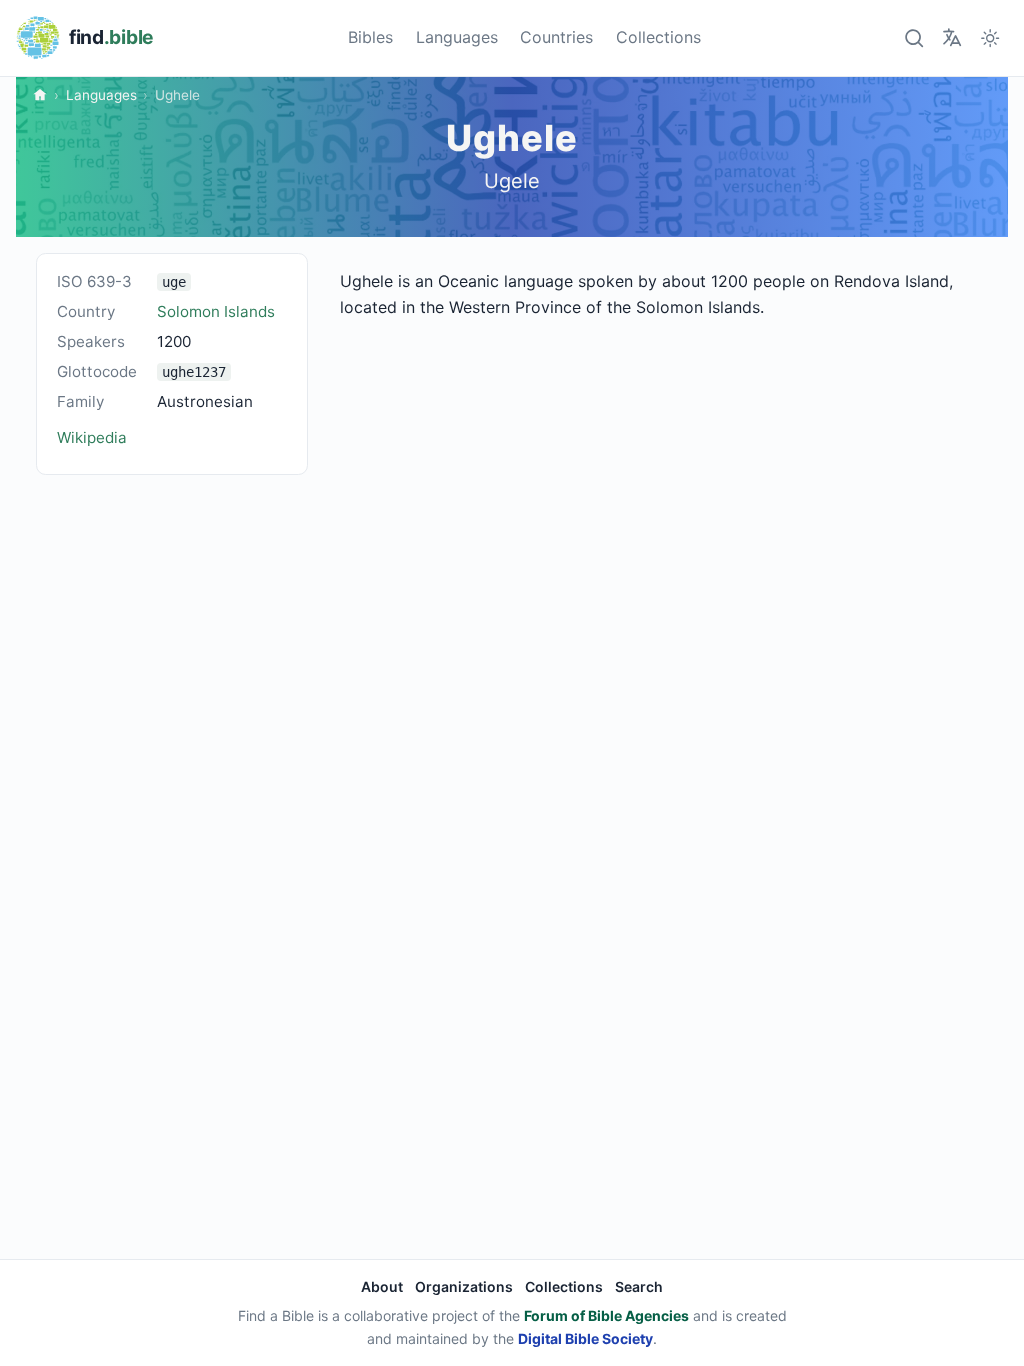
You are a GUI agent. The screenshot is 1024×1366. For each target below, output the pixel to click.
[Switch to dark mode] (990, 37)
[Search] (913, 37)
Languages (457, 37)
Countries (556, 37)
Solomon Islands (216, 311)
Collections (658, 37)
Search (639, 1286)
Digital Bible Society (585, 1338)
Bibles (370, 37)
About (382, 1286)
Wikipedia (92, 437)
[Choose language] (951, 37)
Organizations (464, 1286)
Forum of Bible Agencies (606, 1315)
